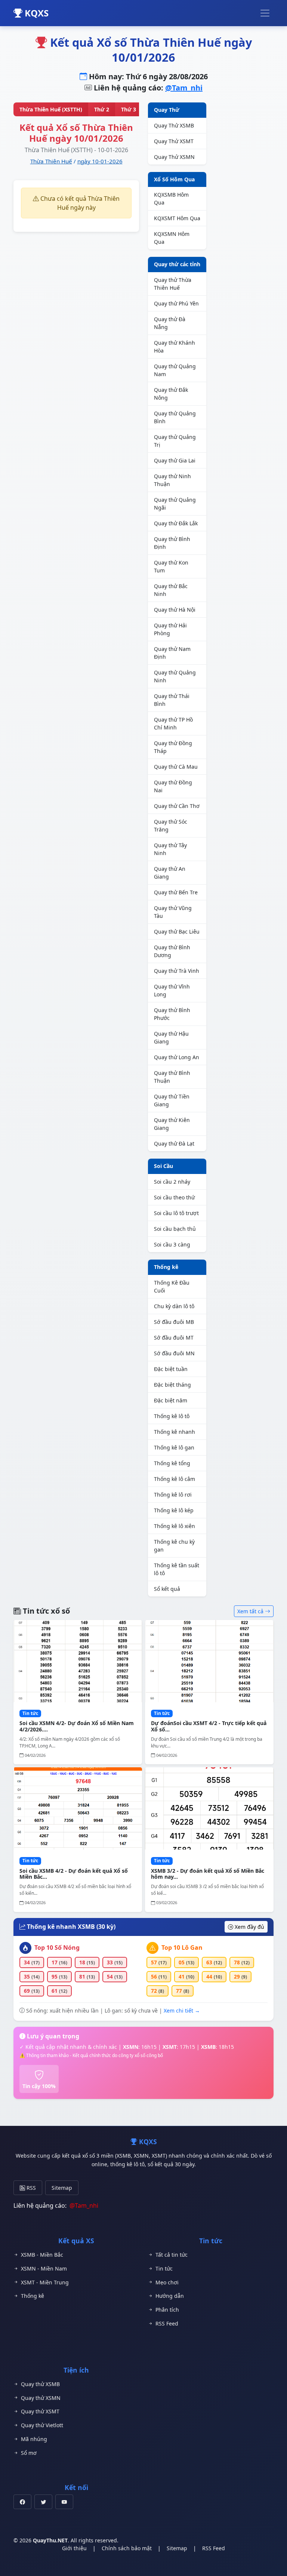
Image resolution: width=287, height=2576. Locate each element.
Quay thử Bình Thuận (172, 1077)
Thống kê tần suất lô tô (177, 1569)
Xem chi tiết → (182, 2011)
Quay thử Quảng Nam (175, 370)
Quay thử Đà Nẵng (170, 323)
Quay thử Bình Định (172, 543)
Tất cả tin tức (172, 2255)
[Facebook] (22, 2502)
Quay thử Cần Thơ (177, 806)
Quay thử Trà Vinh (177, 971)
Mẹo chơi (167, 2282)
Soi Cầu (163, 1166)
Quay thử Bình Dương (172, 951)
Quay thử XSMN (41, 2398)
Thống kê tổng (172, 1463)
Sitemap (62, 2188)
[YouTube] (64, 2502)
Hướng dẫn (170, 2296)
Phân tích (167, 2310)
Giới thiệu (74, 2548)
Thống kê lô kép (174, 1510)
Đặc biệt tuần (171, 1369)
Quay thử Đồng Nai (173, 786)
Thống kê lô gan (174, 1447)
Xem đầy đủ (249, 1927)
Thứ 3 (129, 109)
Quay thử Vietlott (42, 2425)
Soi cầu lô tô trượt (176, 1213)
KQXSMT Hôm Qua (177, 218)
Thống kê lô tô (172, 1416)
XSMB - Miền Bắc (42, 2255)
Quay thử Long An (177, 1057)
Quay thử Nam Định (172, 653)
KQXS (36, 13)
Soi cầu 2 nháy (172, 1182)
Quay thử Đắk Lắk (176, 523)
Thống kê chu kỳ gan (174, 1546)
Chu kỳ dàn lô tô (174, 1306)
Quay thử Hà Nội (175, 610)
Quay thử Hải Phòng (170, 629)
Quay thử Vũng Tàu (173, 912)
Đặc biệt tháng (172, 1385)
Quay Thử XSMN (174, 157)
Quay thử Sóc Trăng (171, 826)
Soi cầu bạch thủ (175, 1229)
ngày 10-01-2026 (100, 161)
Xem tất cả (251, 1611)
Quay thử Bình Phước (172, 1014)
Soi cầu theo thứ (174, 1197)
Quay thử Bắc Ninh (171, 590)
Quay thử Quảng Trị (175, 441)
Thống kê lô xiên (175, 1526)
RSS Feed (167, 2323)
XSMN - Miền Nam (44, 2268)
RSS (30, 2188)
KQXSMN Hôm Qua (172, 238)
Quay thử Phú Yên (176, 303)
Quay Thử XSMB (174, 125)
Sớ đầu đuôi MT (174, 1338)
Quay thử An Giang (170, 873)
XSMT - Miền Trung (45, 2282)
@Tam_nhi (184, 88)
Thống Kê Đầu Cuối (172, 1287)
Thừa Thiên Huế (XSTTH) (51, 109)
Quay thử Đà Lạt (174, 1143)
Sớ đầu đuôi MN (174, 1353)
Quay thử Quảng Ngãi (175, 504)
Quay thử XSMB (40, 2384)
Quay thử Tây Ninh (170, 849)
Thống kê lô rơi (173, 1495)
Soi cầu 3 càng (172, 1244)
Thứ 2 (102, 109)
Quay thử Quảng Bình (175, 417)
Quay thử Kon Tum (171, 566)
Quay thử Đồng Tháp (173, 747)
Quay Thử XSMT (174, 141)
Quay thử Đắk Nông (171, 394)
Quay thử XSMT (40, 2411)
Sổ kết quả (167, 1589)
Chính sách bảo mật (127, 2548)
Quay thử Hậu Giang (171, 1038)
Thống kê (166, 1267)
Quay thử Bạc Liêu (177, 932)
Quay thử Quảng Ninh (175, 676)
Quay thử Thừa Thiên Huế (173, 284)
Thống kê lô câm (175, 1479)
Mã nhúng (34, 2439)
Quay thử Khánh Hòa (175, 347)
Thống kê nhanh (175, 1432)
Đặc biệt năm (171, 1400)
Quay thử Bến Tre (176, 892)
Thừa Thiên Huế (51, 161)
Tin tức (164, 2268)
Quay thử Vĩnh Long (172, 990)
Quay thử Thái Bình (172, 700)
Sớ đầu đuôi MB (174, 1322)
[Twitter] (43, 2502)
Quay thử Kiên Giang (172, 1124)
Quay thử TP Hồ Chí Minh (173, 723)
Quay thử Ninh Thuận (172, 480)
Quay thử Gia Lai (175, 460)
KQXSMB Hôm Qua (171, 199)
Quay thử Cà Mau (176, 767)
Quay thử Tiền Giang (172, 1100)
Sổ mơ (29, 2453)
